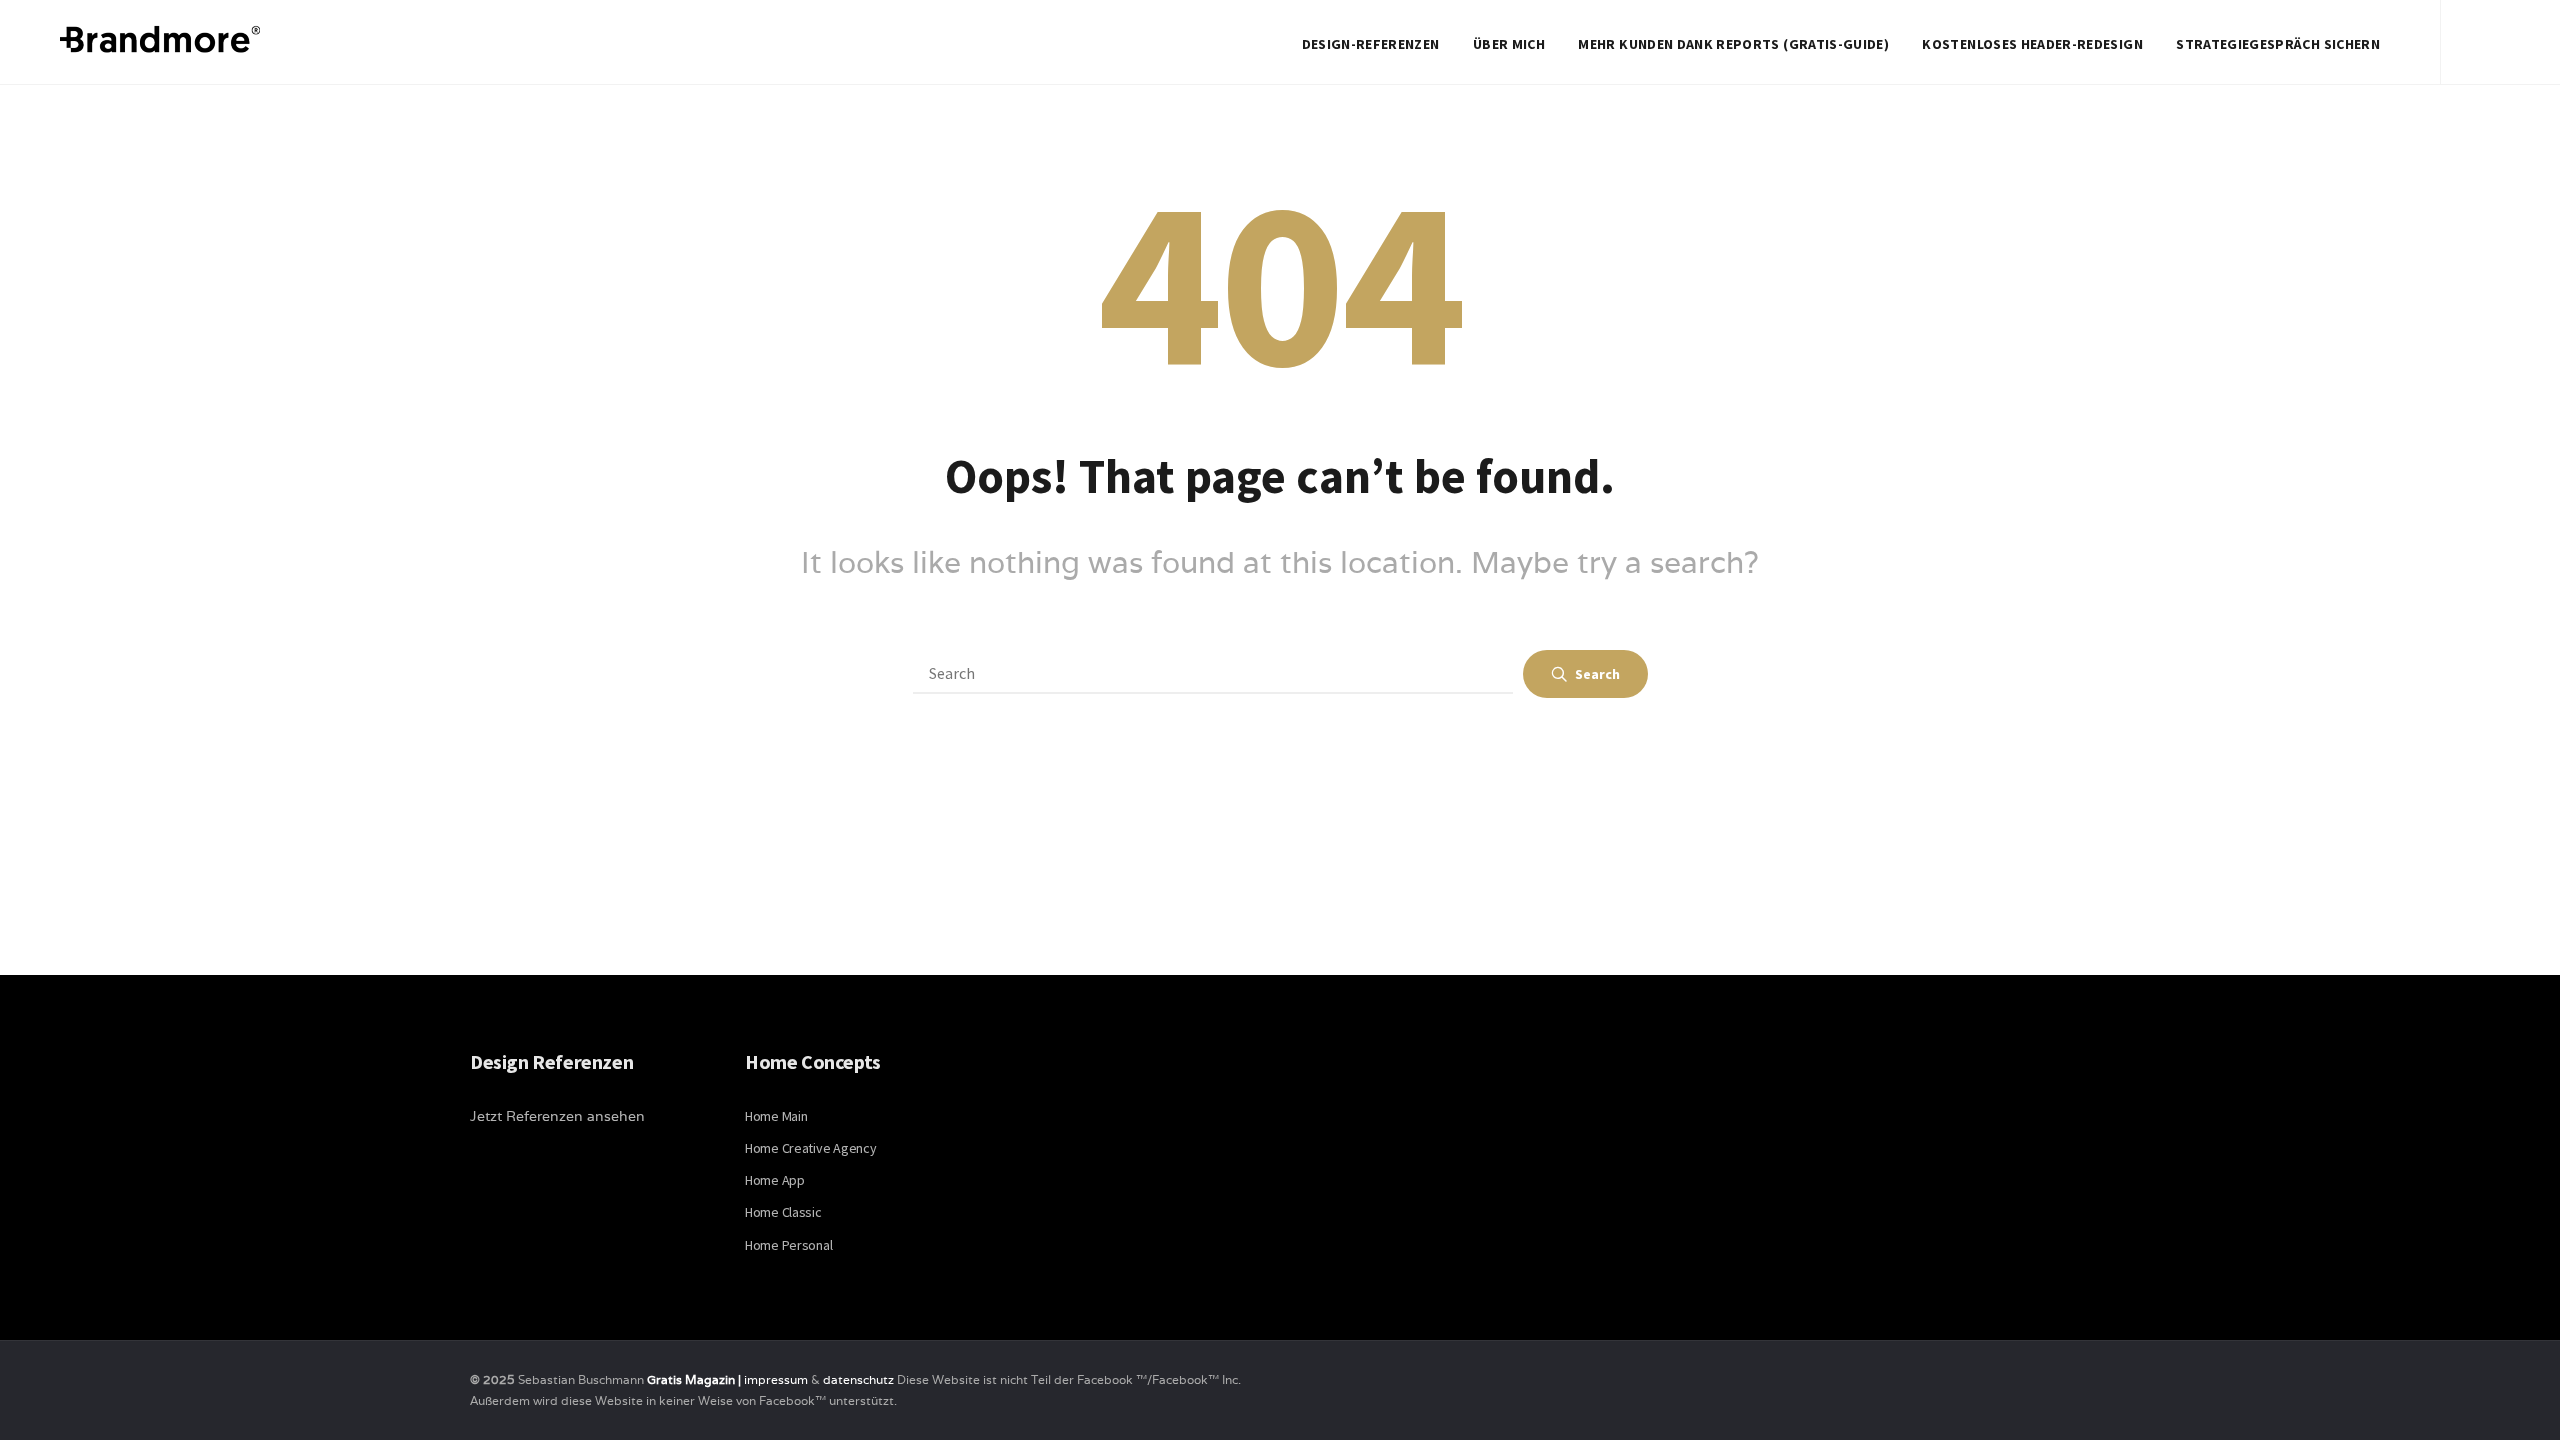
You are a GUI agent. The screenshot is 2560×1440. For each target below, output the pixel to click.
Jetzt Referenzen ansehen (557, 1116)
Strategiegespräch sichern (2278, 44)
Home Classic (783, 1212)
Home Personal (788, 1245)
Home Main (776, 1116)
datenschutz (860, 1379)
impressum (776, 1379)
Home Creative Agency (810, 1148)
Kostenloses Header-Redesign (2032, 44)
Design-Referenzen (1371, 44)
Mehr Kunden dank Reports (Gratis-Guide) (1733, 44)
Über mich (1509, 44)
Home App (775, 1180)
